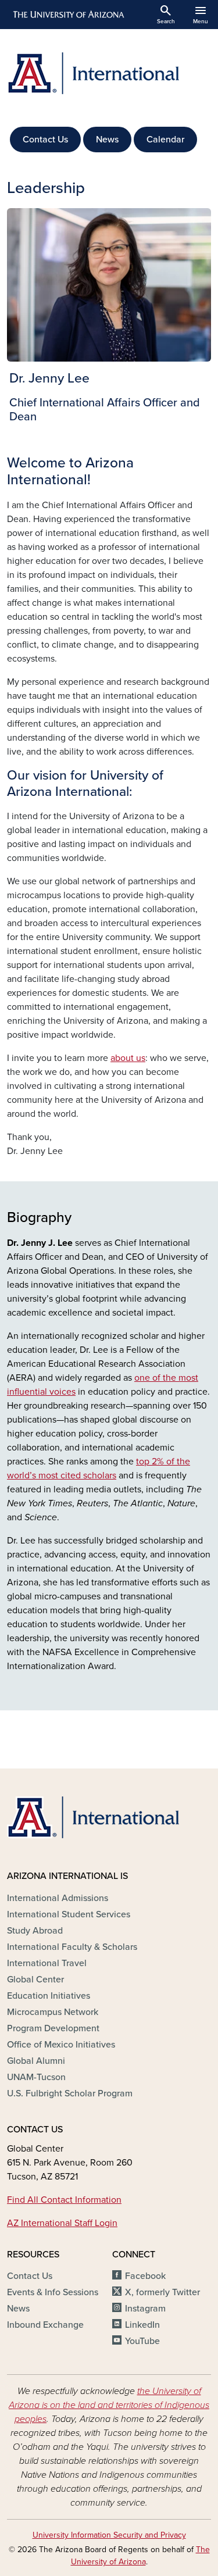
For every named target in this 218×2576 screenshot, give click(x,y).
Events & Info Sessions (53, 2292)
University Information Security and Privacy (109, 2535)
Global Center (35, 1980)
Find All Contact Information (64, 2200)
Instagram (145, 2309)
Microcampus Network (53, 2012)
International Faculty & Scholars (72, 1947)
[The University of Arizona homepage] (68, 15)
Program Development (53, 2028)
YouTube (142, 2341)
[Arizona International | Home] (109, 73)
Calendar (165, 140)
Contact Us (45, 140)
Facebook (145, 2276)
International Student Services (69, 1914)
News (107, 140)
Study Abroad (35, 1931)
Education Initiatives (49, 1996)
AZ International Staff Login (62, 2223)
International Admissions (58, 1898)
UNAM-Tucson (36, 2077)
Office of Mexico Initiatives (61, 2045)
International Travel (47, 1963)
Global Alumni (36, 2061)
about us (128, 1058)
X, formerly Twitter (162, 2292)
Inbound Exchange (45, 2325)
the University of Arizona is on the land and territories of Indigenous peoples (109, 2405)
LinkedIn (142, 2325)
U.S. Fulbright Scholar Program (70, 2093)
